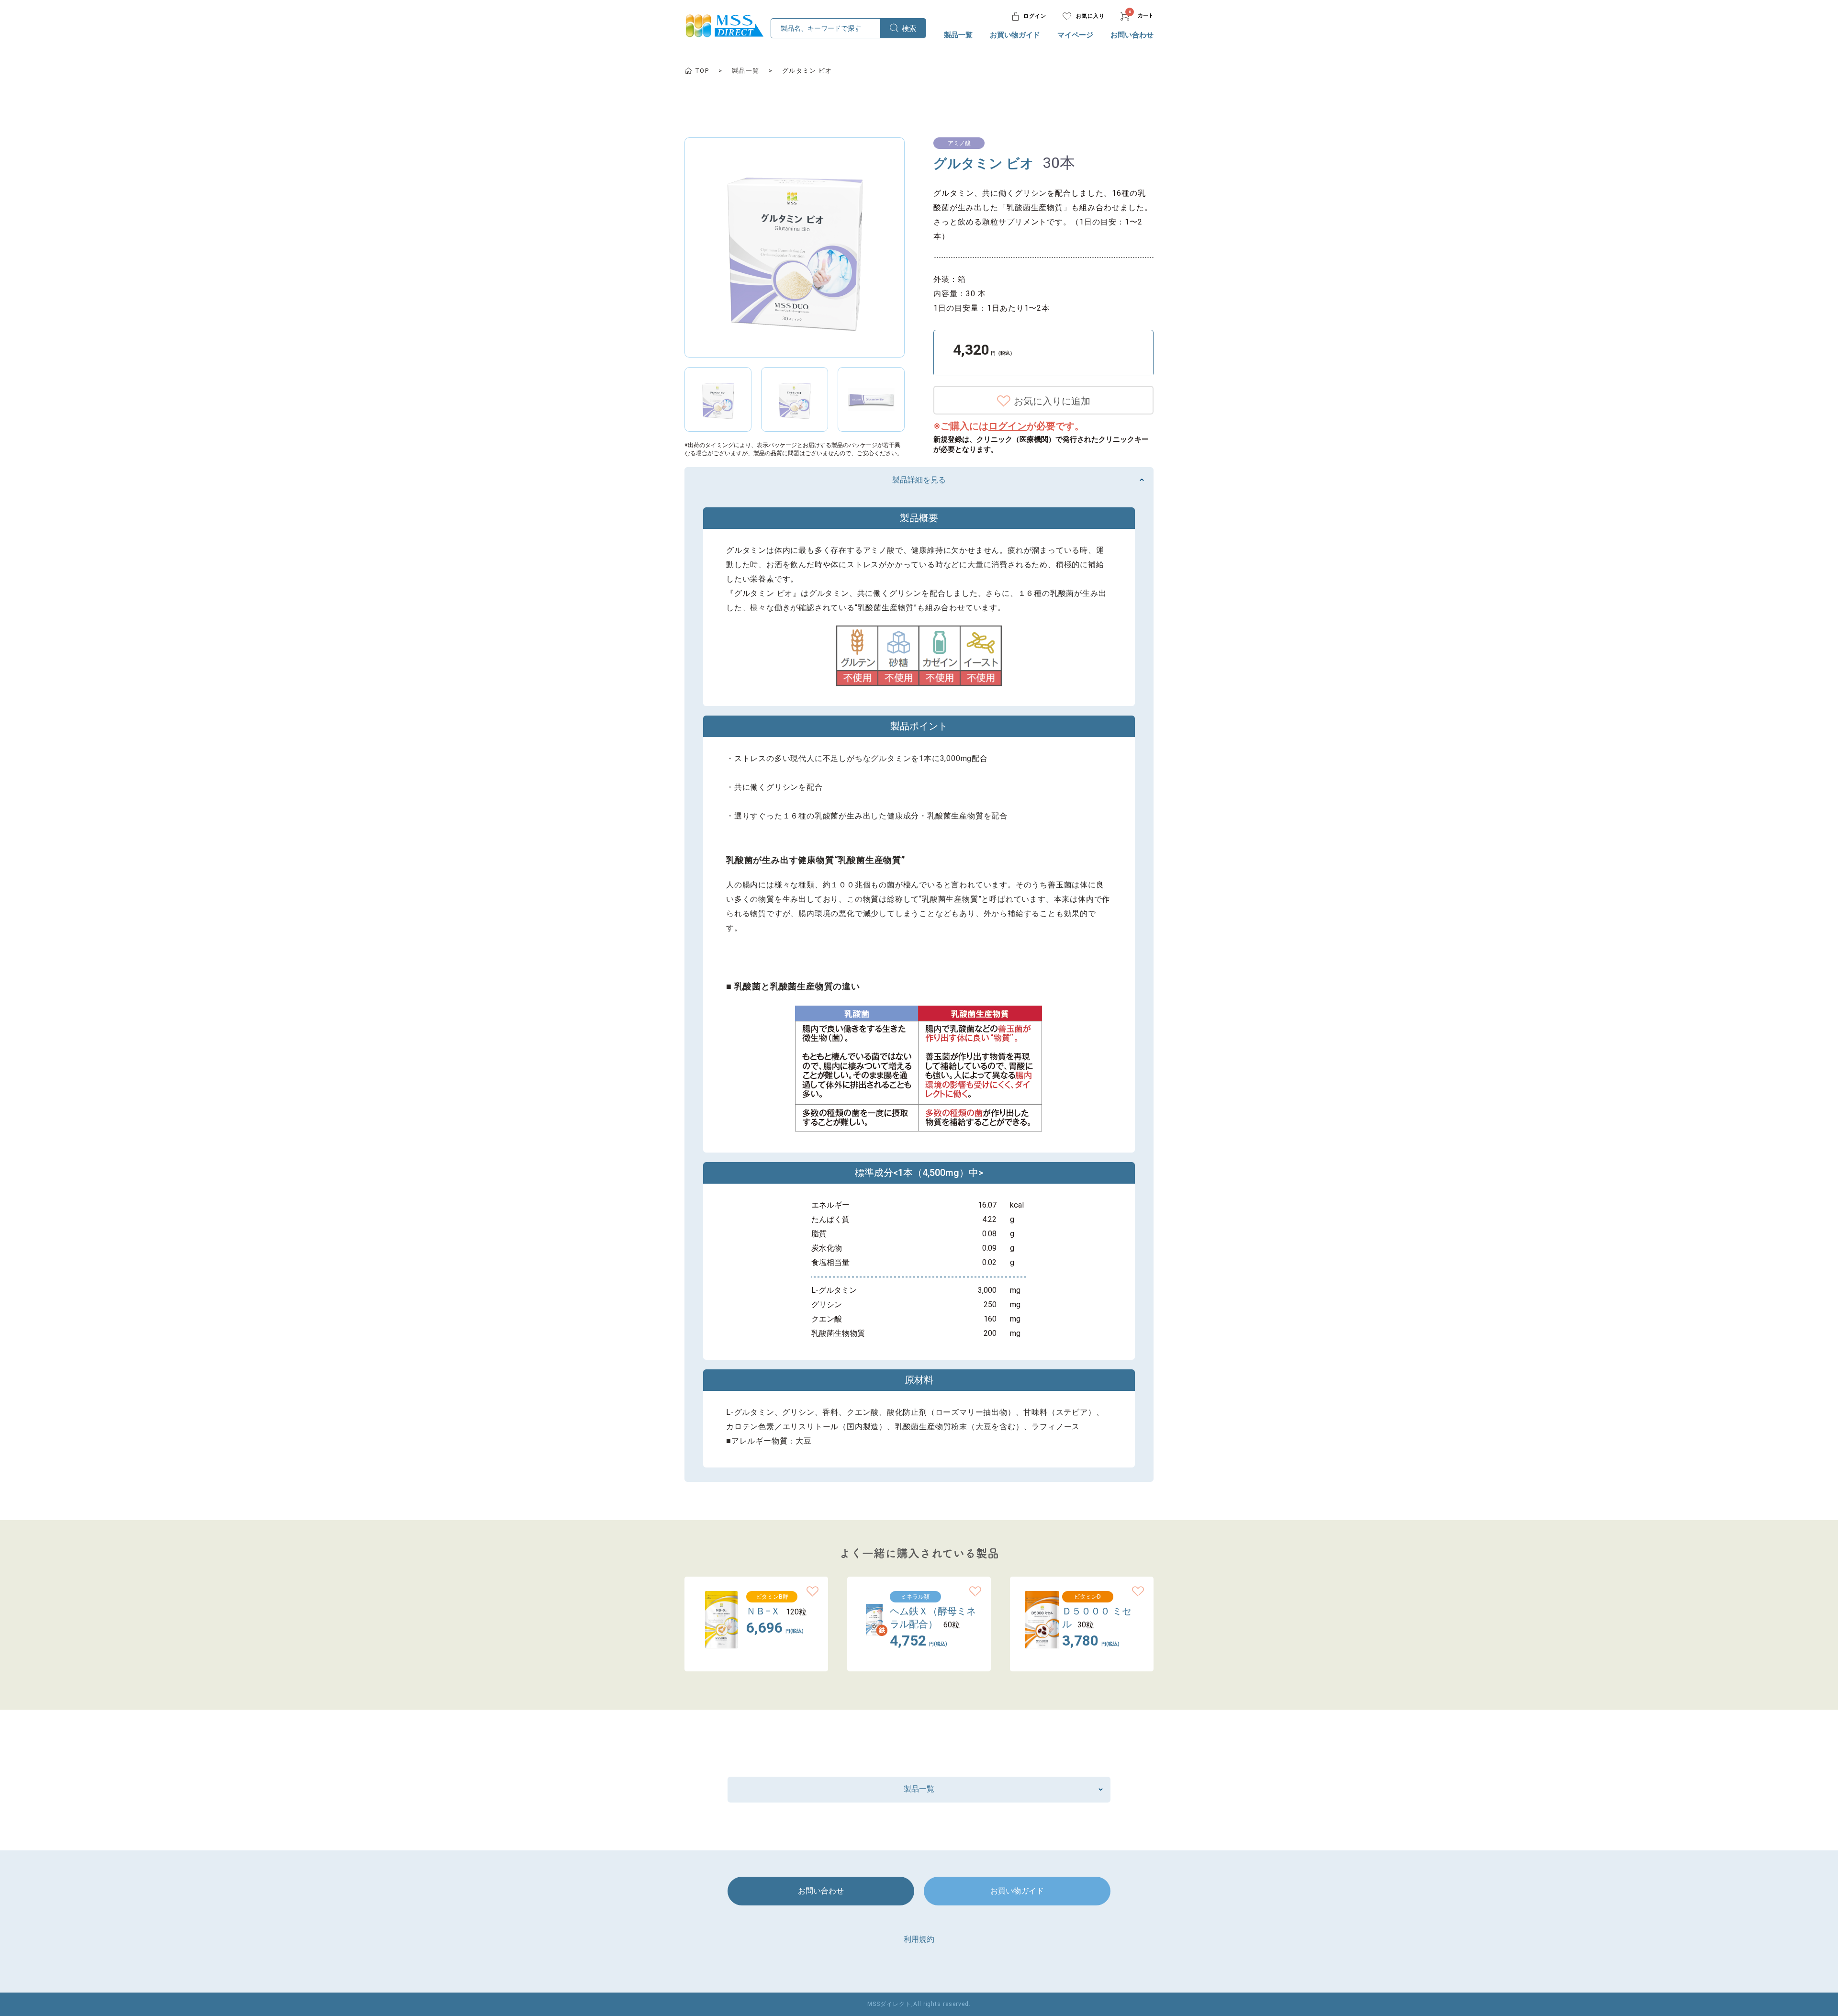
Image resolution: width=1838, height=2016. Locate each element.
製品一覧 (958, 35)
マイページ (1075, 35)
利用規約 (919, 1939)
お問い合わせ (1132, 35)
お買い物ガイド (1015, 35)
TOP (702, 71)
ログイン (1008, 426)
